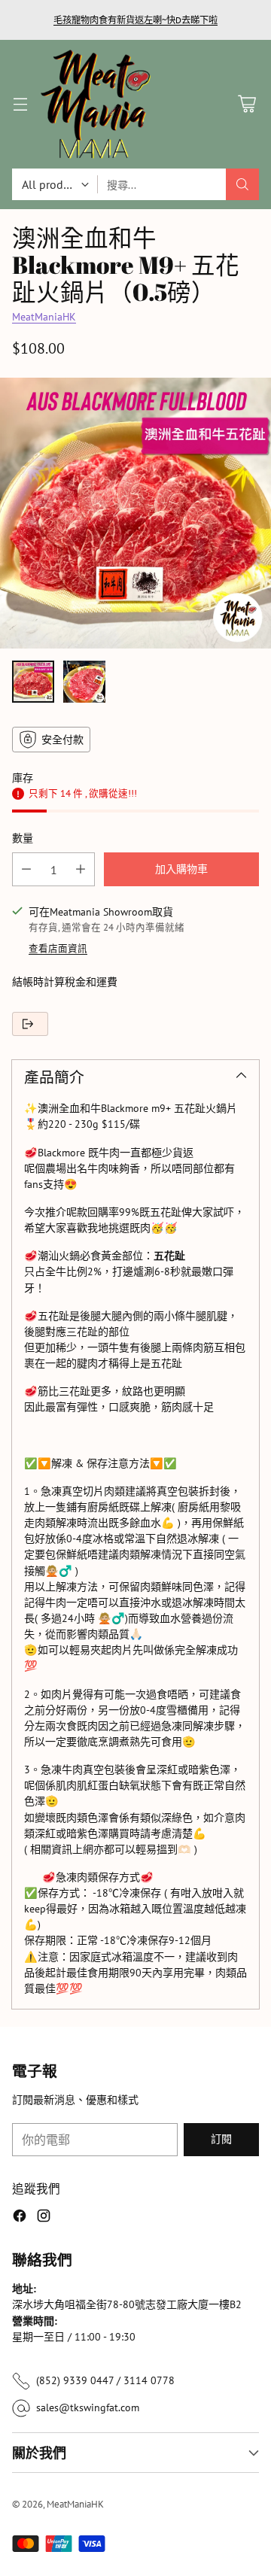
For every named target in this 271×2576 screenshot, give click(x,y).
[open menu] (20, 104)
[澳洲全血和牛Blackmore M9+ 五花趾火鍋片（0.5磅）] (135, 513)
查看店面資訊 (58, 948)
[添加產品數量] (81, 869)
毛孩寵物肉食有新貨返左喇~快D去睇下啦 (135, 20)
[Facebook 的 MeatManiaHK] (20, 2218)
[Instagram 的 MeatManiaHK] (44, 2218)
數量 (23, 838)
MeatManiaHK (44, 317)
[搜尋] (242, 184)
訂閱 (221, 2139)
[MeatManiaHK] (96, 104)
